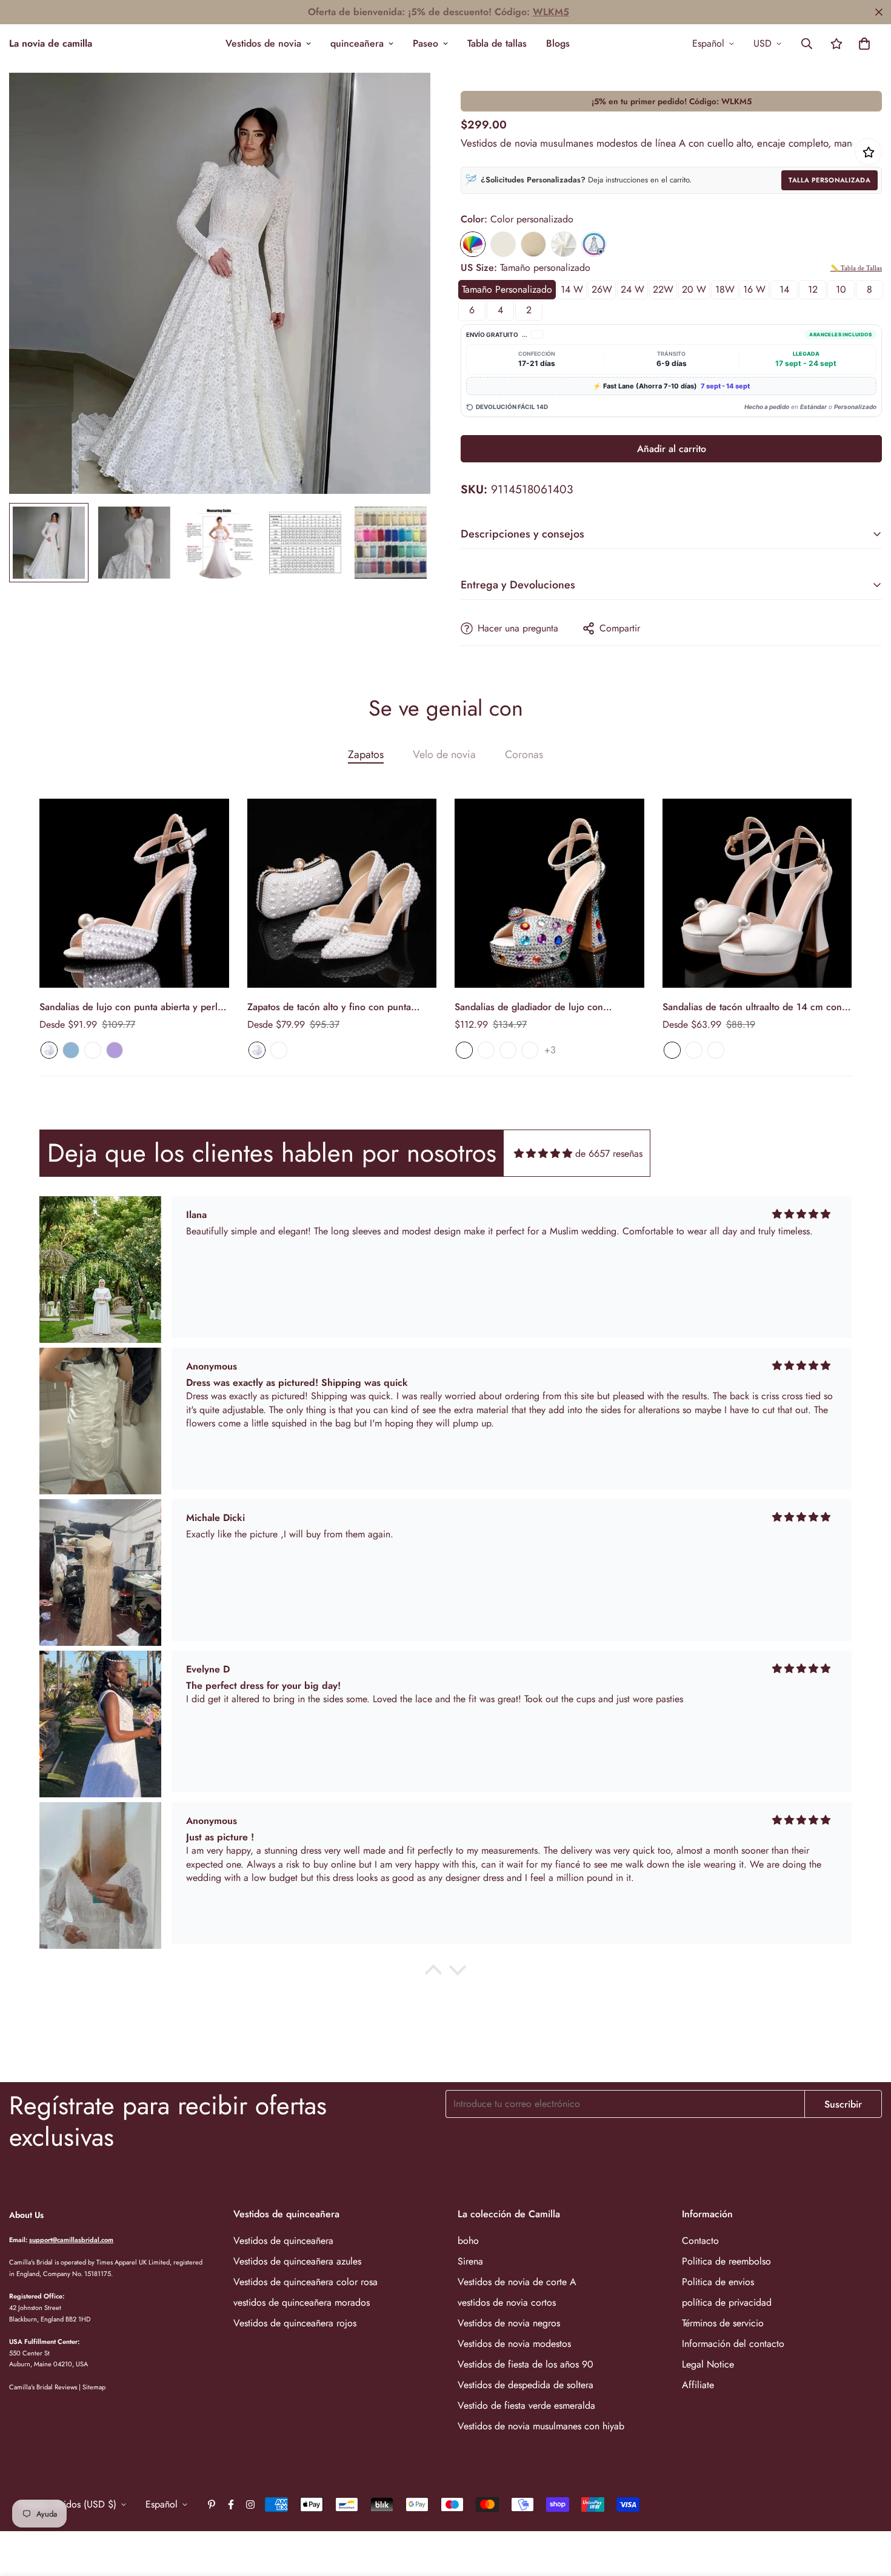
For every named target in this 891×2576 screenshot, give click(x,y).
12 (813, 289)
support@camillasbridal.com (71, 2240)
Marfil (564, 244)
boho (468, 2241)
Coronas (524, 754)
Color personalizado (473, 244)
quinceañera (357, 43)
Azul (71, 1050)
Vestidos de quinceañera (283, 2241)
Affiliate (698, 2385)
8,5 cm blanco (694, 1050)
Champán (533, 244)
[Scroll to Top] (867, 2510)
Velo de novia (444, 754)
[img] (543, 1153)
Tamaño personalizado (507, 289)
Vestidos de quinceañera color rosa (305, 2282)
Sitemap (94, 2387)
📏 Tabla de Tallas (856, 268)
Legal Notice (708, 2364)
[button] (864, 44)
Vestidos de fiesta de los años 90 (526, 2364)
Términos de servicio (723, 2323)
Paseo (425, 43)
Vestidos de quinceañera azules (297, 2261)
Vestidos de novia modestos (514, 2344)
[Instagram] (250, 2504)
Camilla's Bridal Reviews (43, 2387)
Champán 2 (508, 1050)
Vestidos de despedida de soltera (526, 2385)
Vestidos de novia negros (509, 2323)
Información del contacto (733, 2344)
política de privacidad (727, 2302)
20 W (694, 289)
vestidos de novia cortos (507, 2302)
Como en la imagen (594, 244)
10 (841, 289)
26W (602, 289)
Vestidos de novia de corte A (517, 2282)
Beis (93, 1050)
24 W (632, 289)
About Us (26, 2215)
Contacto (700, 2241)
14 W (572, 289)
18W (725, 289)
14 (784, 289)
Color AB (464, 1050)
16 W (754, 289)
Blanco (49, 1050)
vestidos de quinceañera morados (302, 2302)
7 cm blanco (672, 1050)
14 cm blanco (716, 1050)
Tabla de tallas (497, 43)
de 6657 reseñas (609, 1153)
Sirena (470, 2261)
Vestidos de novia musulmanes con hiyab (541, 2426)
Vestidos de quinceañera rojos (295, 2323)
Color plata (486, 1050)
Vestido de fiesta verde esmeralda (526, 2405)
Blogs (558, 43)
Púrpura (115, 1050)
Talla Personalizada (829, 180)
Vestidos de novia (263, 43)
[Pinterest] (212, 2504)
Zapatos (366, 754)
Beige (503, 244)
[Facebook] (231, 2504)
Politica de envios (718, 2282)
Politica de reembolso (726, 2261)
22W (663, 289)
